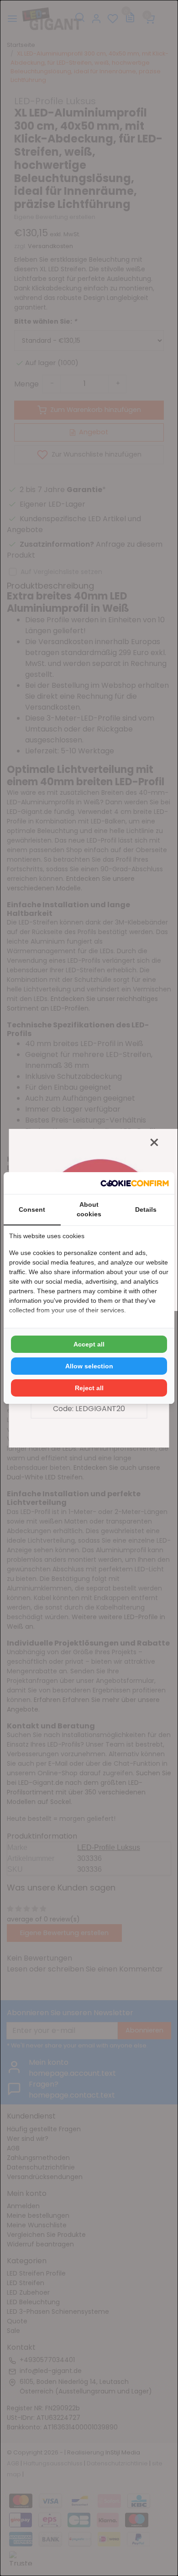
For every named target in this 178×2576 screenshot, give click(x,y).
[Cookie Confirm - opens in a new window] (135, 1183)
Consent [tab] (32, 1209)
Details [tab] (146, 1209)
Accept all (89, 1344)
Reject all (89, 1388)
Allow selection (89, 1366)
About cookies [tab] (89, 1209)
